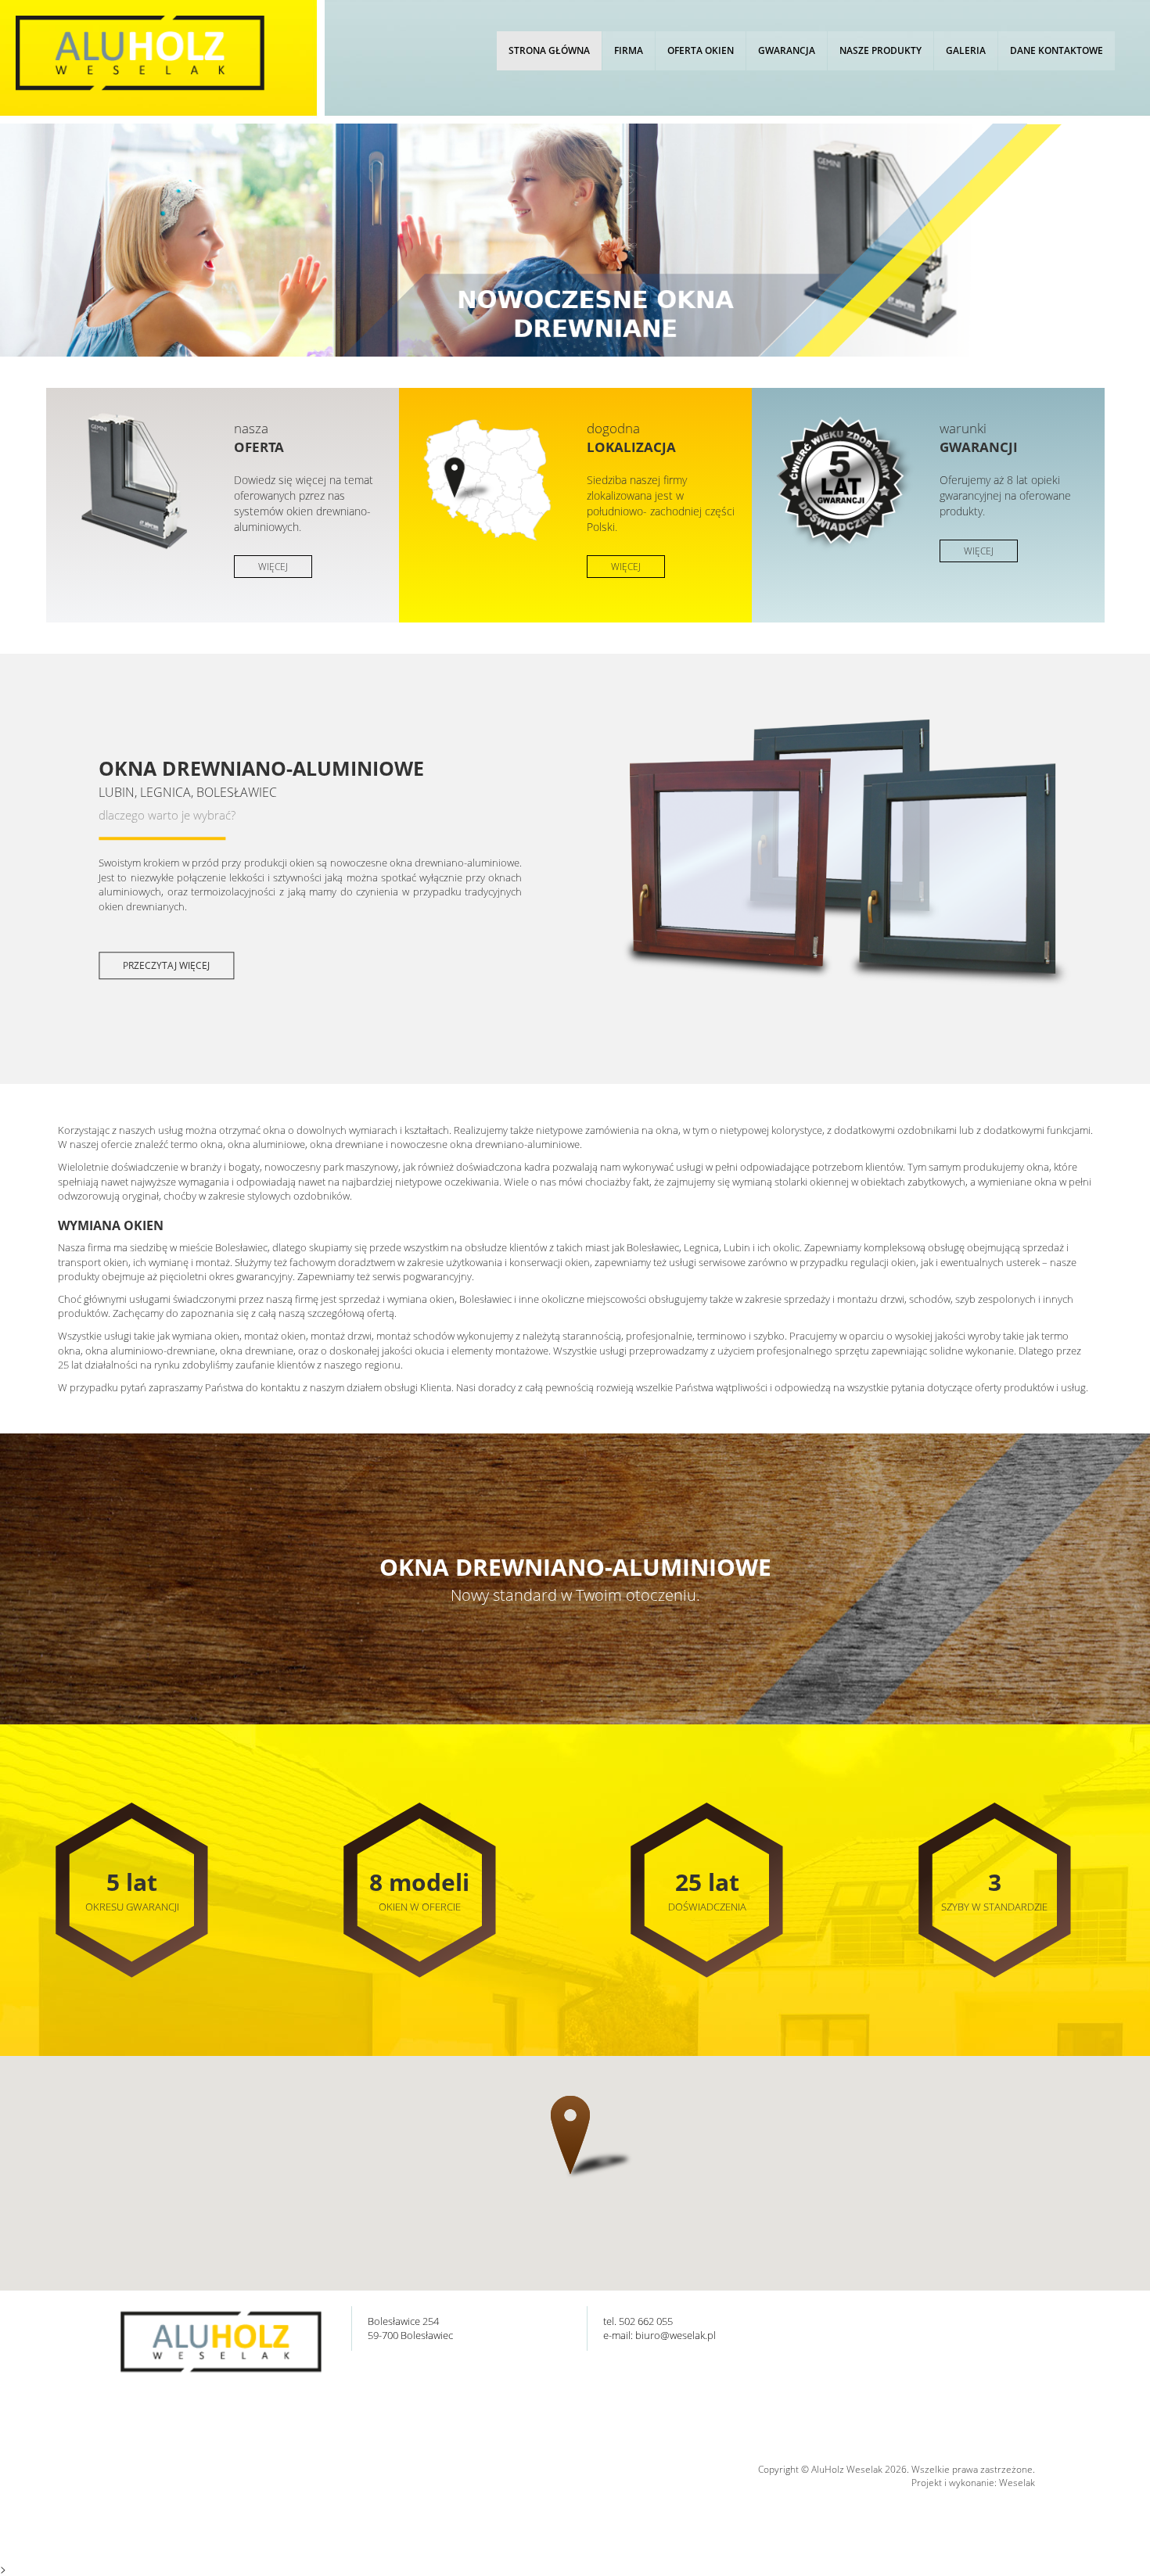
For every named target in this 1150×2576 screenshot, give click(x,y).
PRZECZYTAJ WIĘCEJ (166, 965)
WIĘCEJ (273, 567)
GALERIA (966, 50)
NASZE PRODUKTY (880, 50)
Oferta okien (701, 50)
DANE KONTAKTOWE (1057, 50)
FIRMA (629, 50)
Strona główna (549, 50)
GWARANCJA (787, 50)
